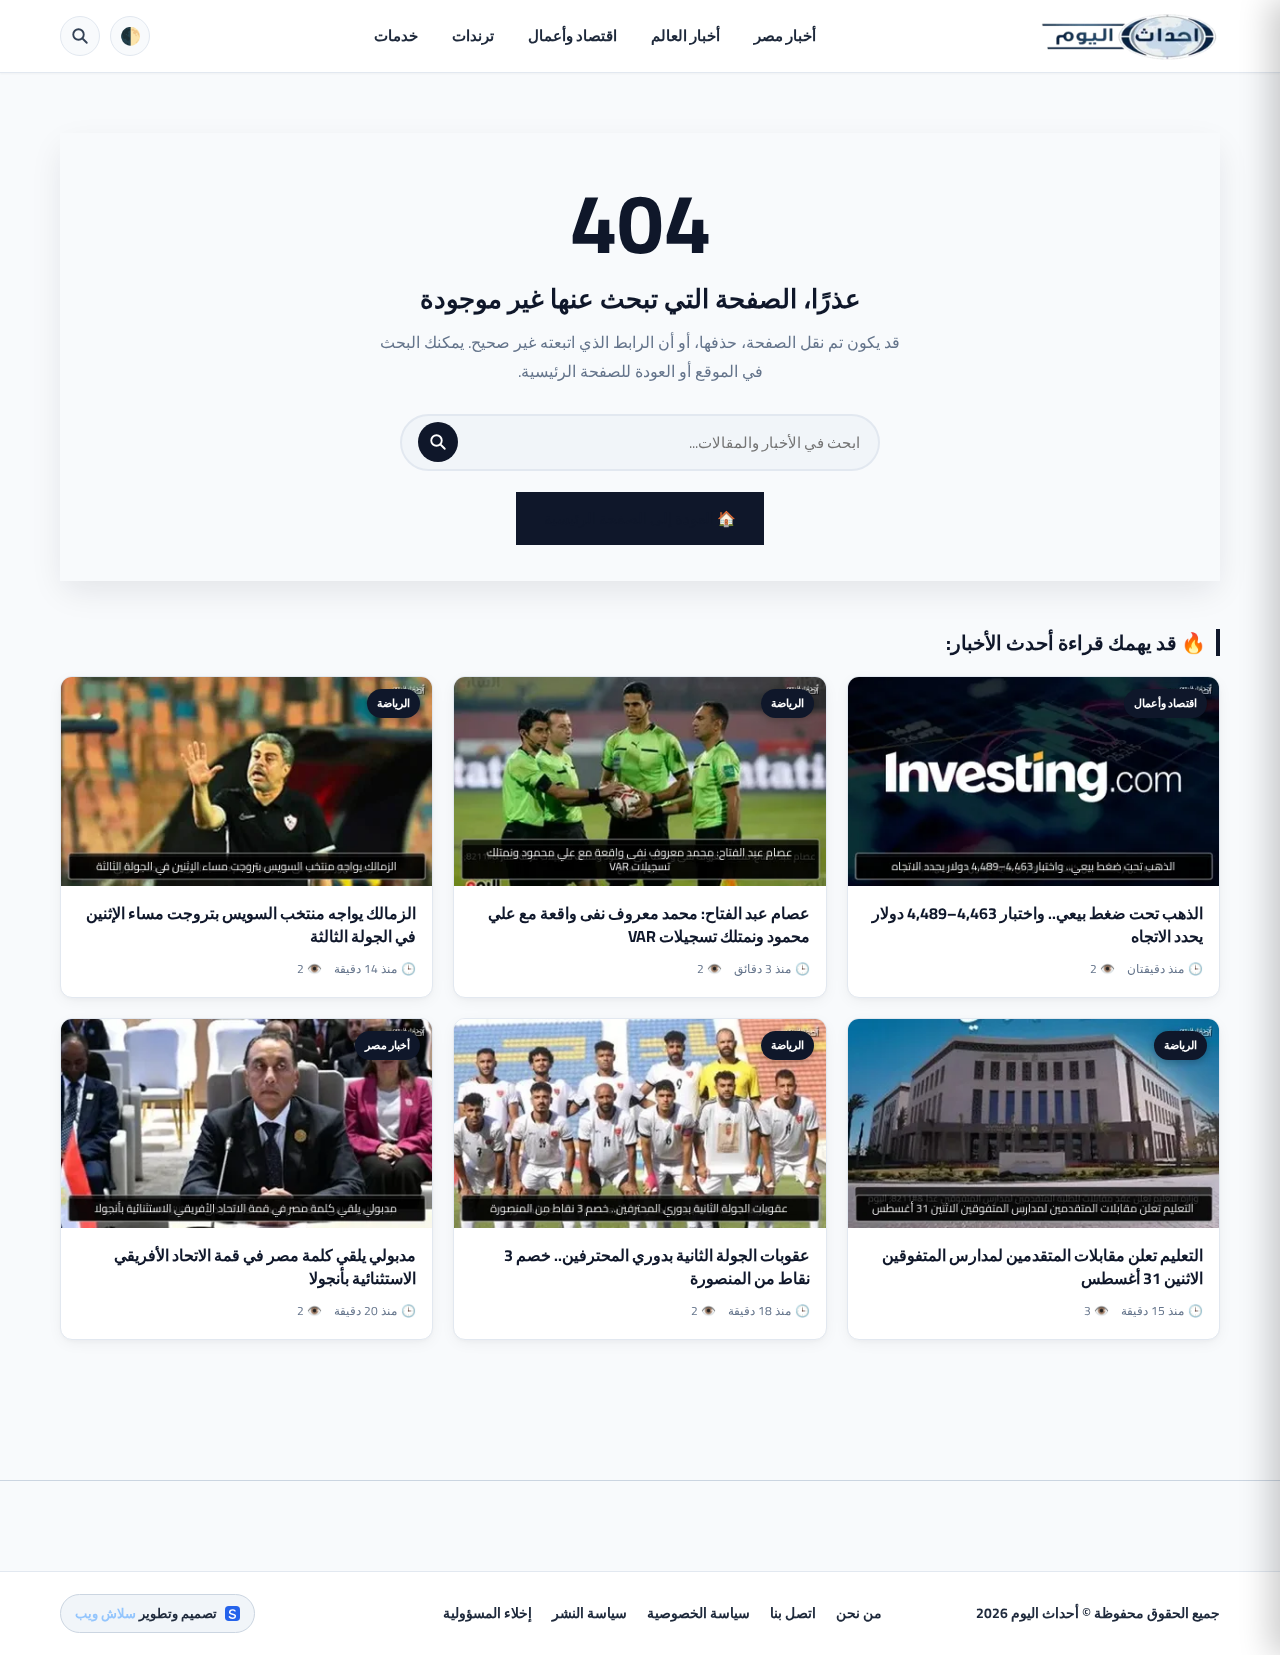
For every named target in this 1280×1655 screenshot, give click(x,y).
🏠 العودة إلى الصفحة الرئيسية (640, 518)
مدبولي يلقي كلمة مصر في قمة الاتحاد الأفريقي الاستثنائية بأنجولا (265, 1266)
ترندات (473, 35)
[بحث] (438, 442)
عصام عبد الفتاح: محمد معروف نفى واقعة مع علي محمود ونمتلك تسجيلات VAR (649, 924)
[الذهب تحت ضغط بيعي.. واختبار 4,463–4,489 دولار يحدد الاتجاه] (1033, 781)
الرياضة (787, 703)
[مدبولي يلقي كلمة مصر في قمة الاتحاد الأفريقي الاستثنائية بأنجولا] (246, 1123)
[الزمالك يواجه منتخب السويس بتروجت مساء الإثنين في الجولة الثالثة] (246, 781)
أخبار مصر (785, 35)
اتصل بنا (793, 1613)
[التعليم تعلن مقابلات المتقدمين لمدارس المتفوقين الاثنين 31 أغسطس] (1033, 1123)
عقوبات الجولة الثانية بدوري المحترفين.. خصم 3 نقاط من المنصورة (657, 1266)
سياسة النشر (589, 1613)
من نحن (859, 1613)
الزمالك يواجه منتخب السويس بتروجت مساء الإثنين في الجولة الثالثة (251, 924)
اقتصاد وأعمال (572, 35)
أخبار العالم (685, 35)
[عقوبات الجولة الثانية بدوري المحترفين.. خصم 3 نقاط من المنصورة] (639, 1123)
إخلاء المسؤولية (487, 1613)
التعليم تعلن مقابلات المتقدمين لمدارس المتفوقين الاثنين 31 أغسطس (1042, 1266)
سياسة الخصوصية (698, 1613)
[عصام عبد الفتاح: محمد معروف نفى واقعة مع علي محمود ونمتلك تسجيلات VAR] (639, 781)
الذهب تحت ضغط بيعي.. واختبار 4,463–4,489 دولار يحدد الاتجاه (1037, 924)
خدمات (396, 35)
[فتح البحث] (80, 36)
